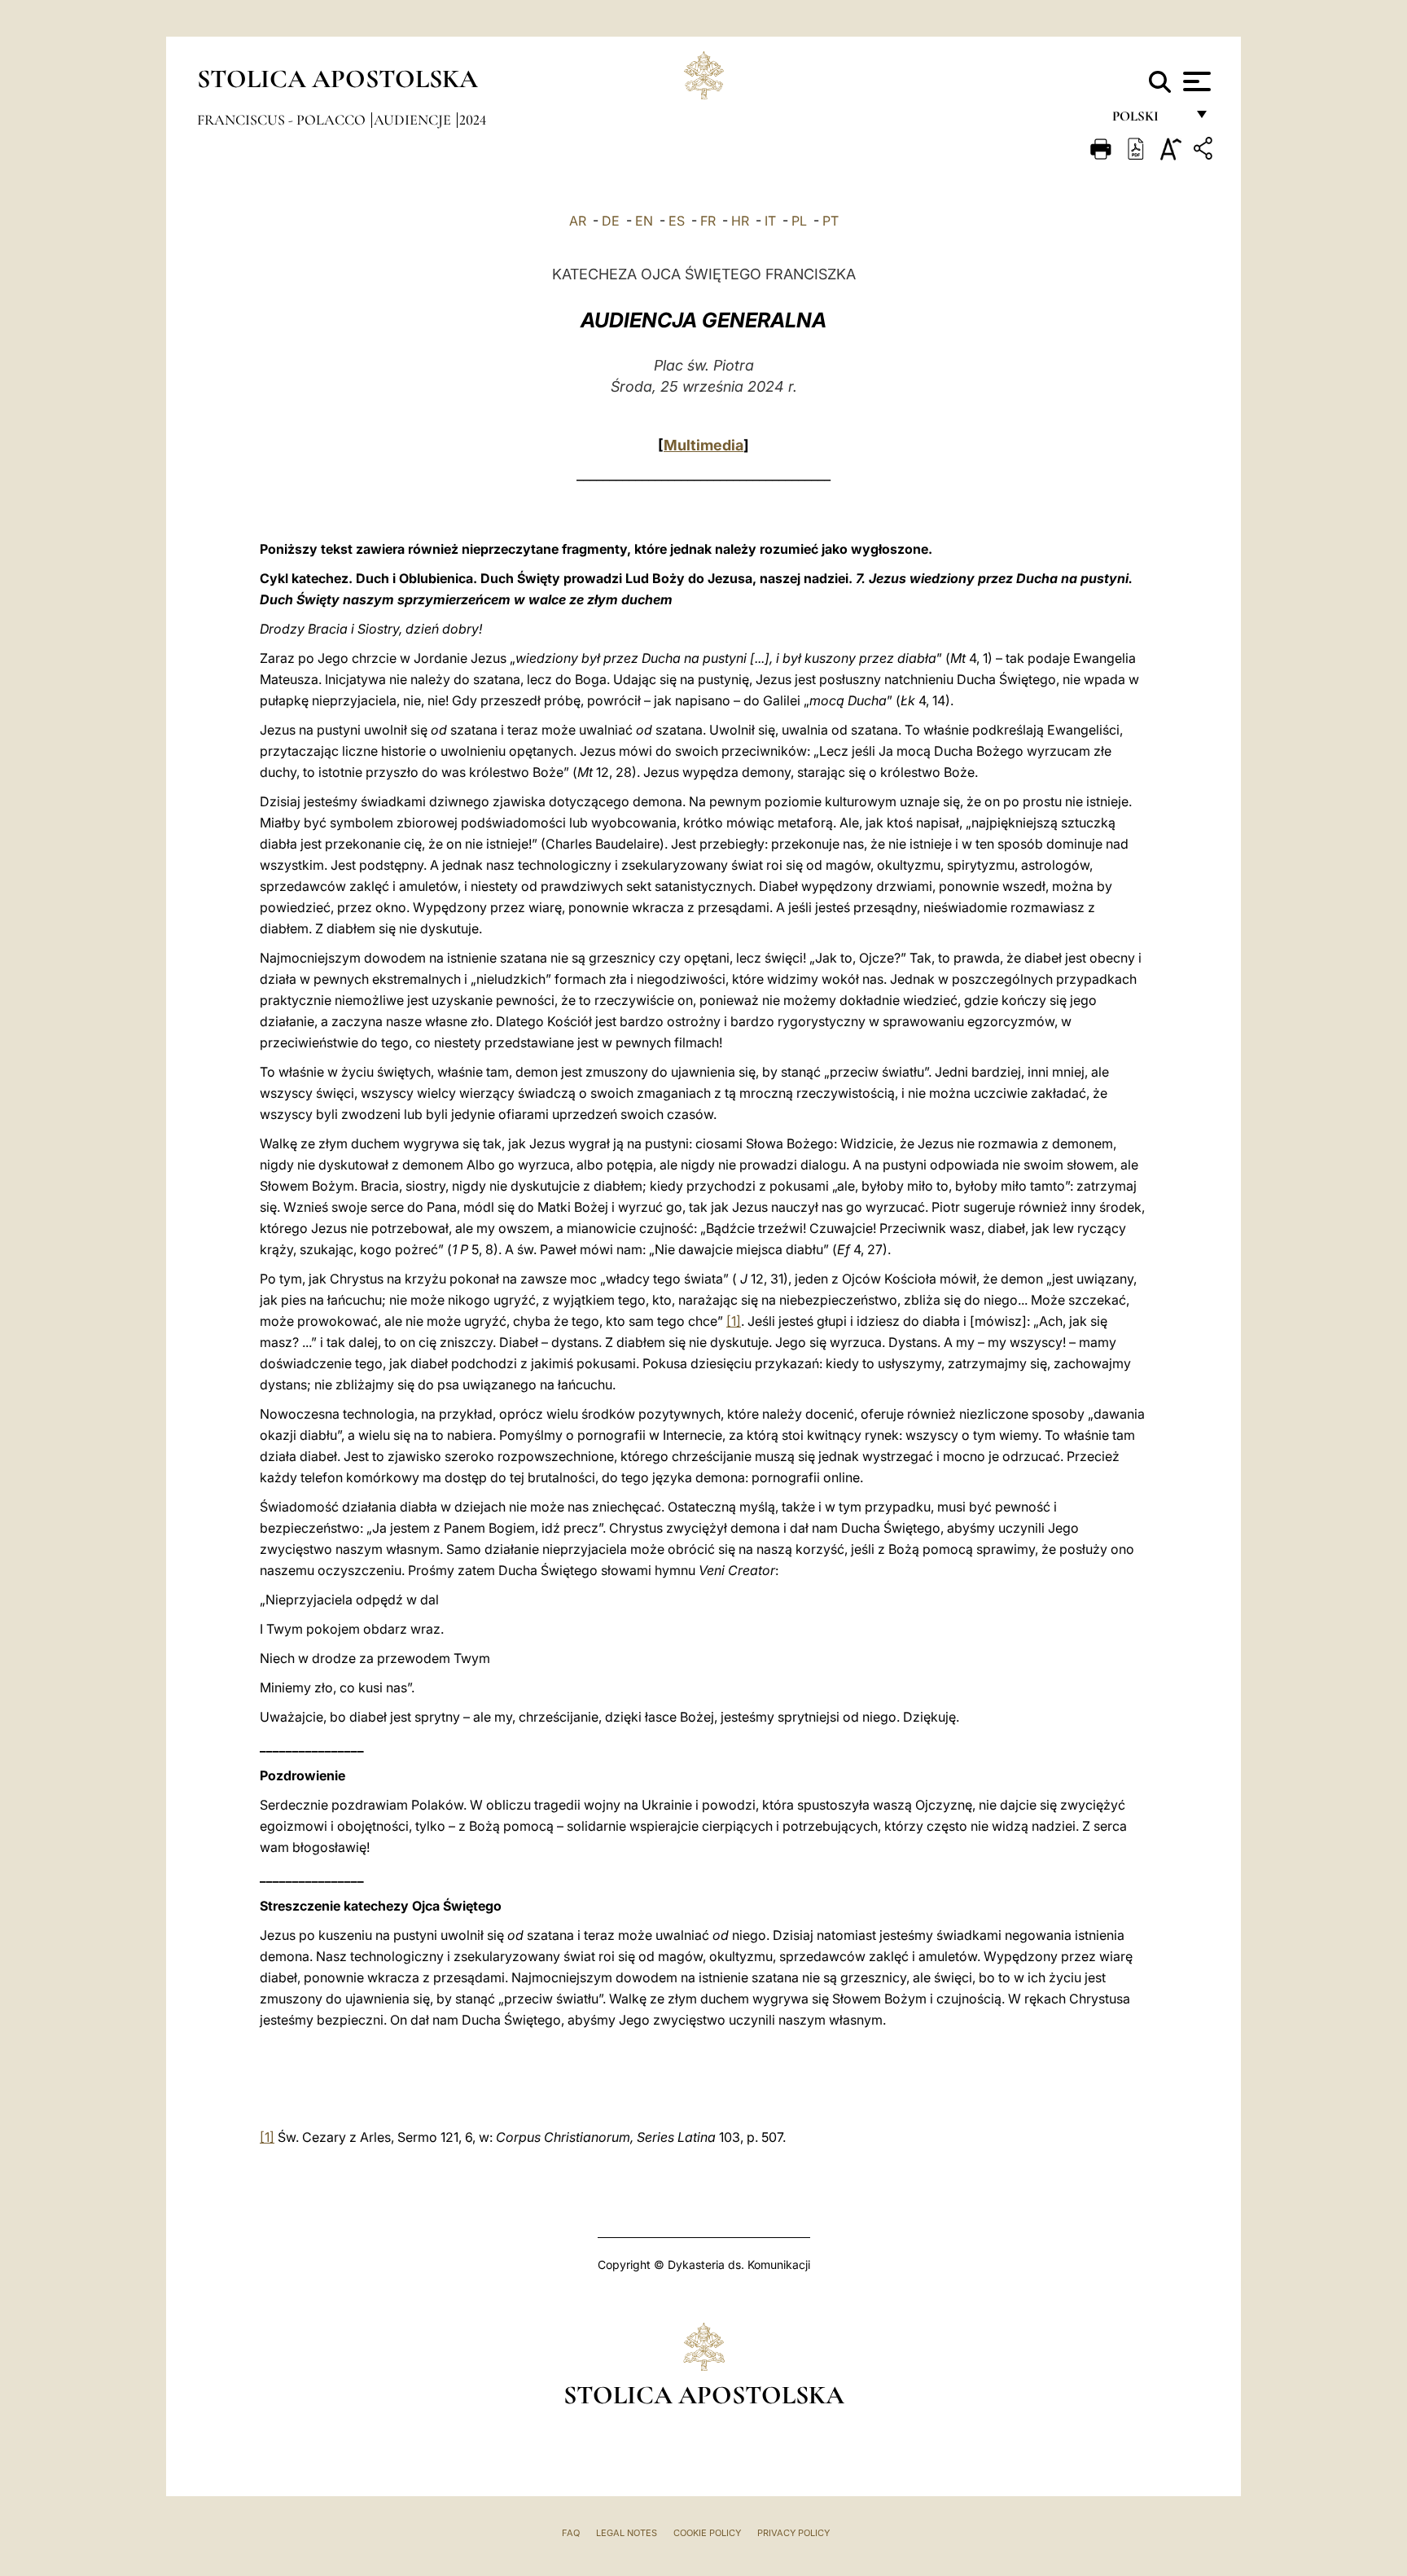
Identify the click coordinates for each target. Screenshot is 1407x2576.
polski (1148, 120)
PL (799, 221)
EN (644, 221)
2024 (473, 120)
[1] (734, 1321)
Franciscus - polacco (283, 120)
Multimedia (703, 445)
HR (740, 221)
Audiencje (414, 120)
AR (578, 221)
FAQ (571, 2533)
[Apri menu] (1195, 81)
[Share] (1205, 151)
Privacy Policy (793, 2533)
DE (611, 221)
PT (831, 221)
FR (708, 221)
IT (770, 221)
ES (677, 221)
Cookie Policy (707, 2533)
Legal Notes (627, 2533)
